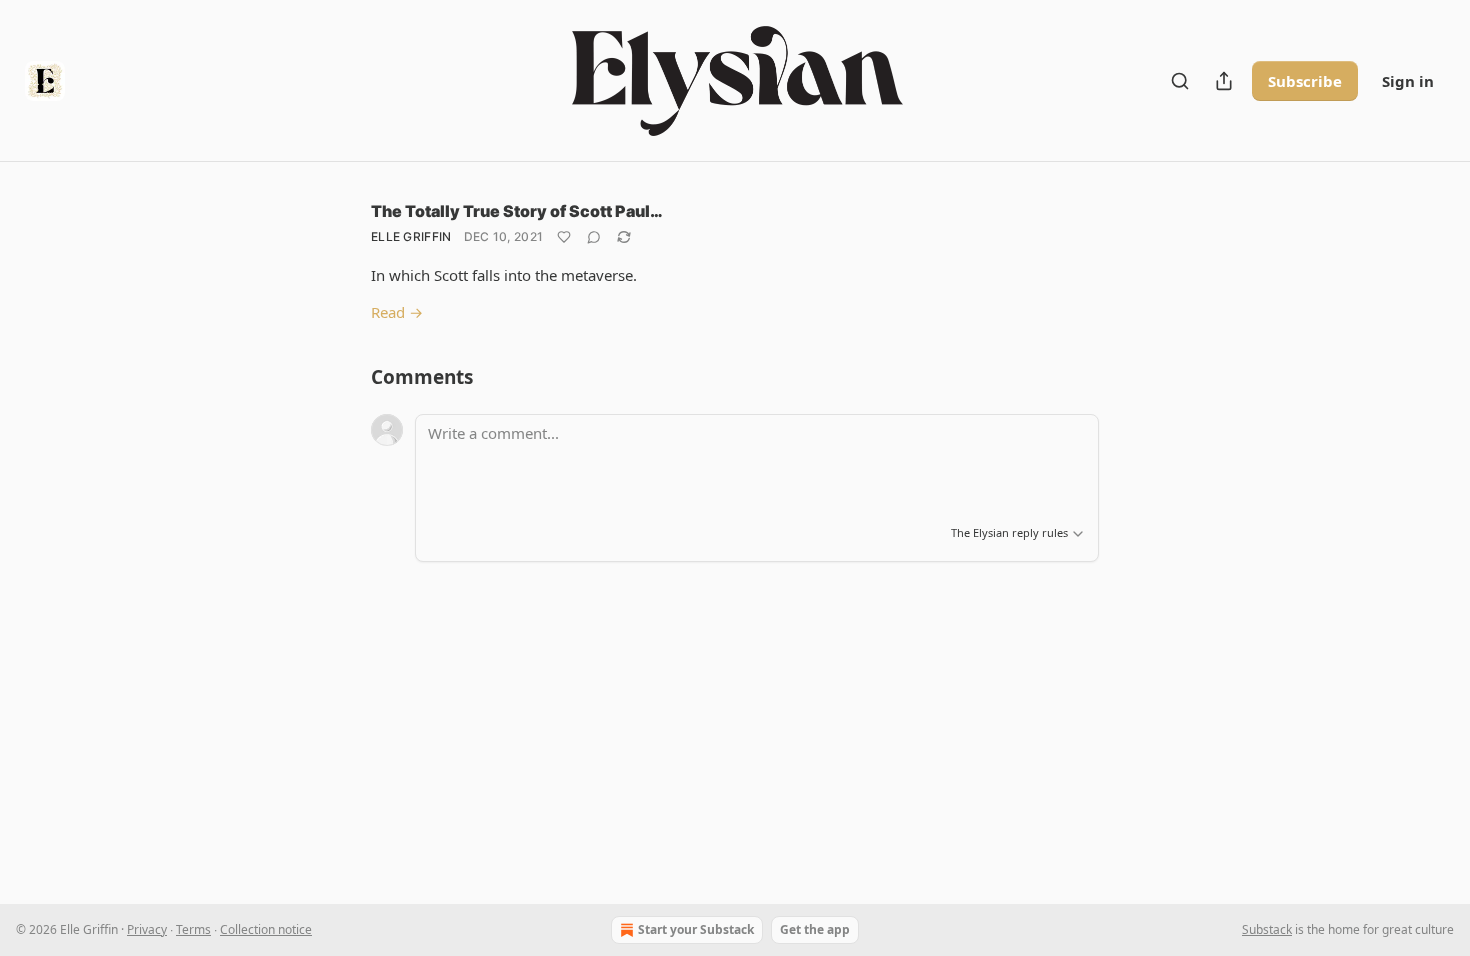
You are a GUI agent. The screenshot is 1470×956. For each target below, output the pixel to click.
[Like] (564, 237)
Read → (397, 312)
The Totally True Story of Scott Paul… (517, 211)
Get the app (815, 929)
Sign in (1408, 81)
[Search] (1180, 81)
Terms (193, 929)
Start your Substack (696, 929)
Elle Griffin (411, 236)
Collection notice (266, 929)
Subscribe (1305, 81)
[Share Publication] (1224, 81)
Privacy (147, 929)
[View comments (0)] (594, 237)
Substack (1267, 929)
